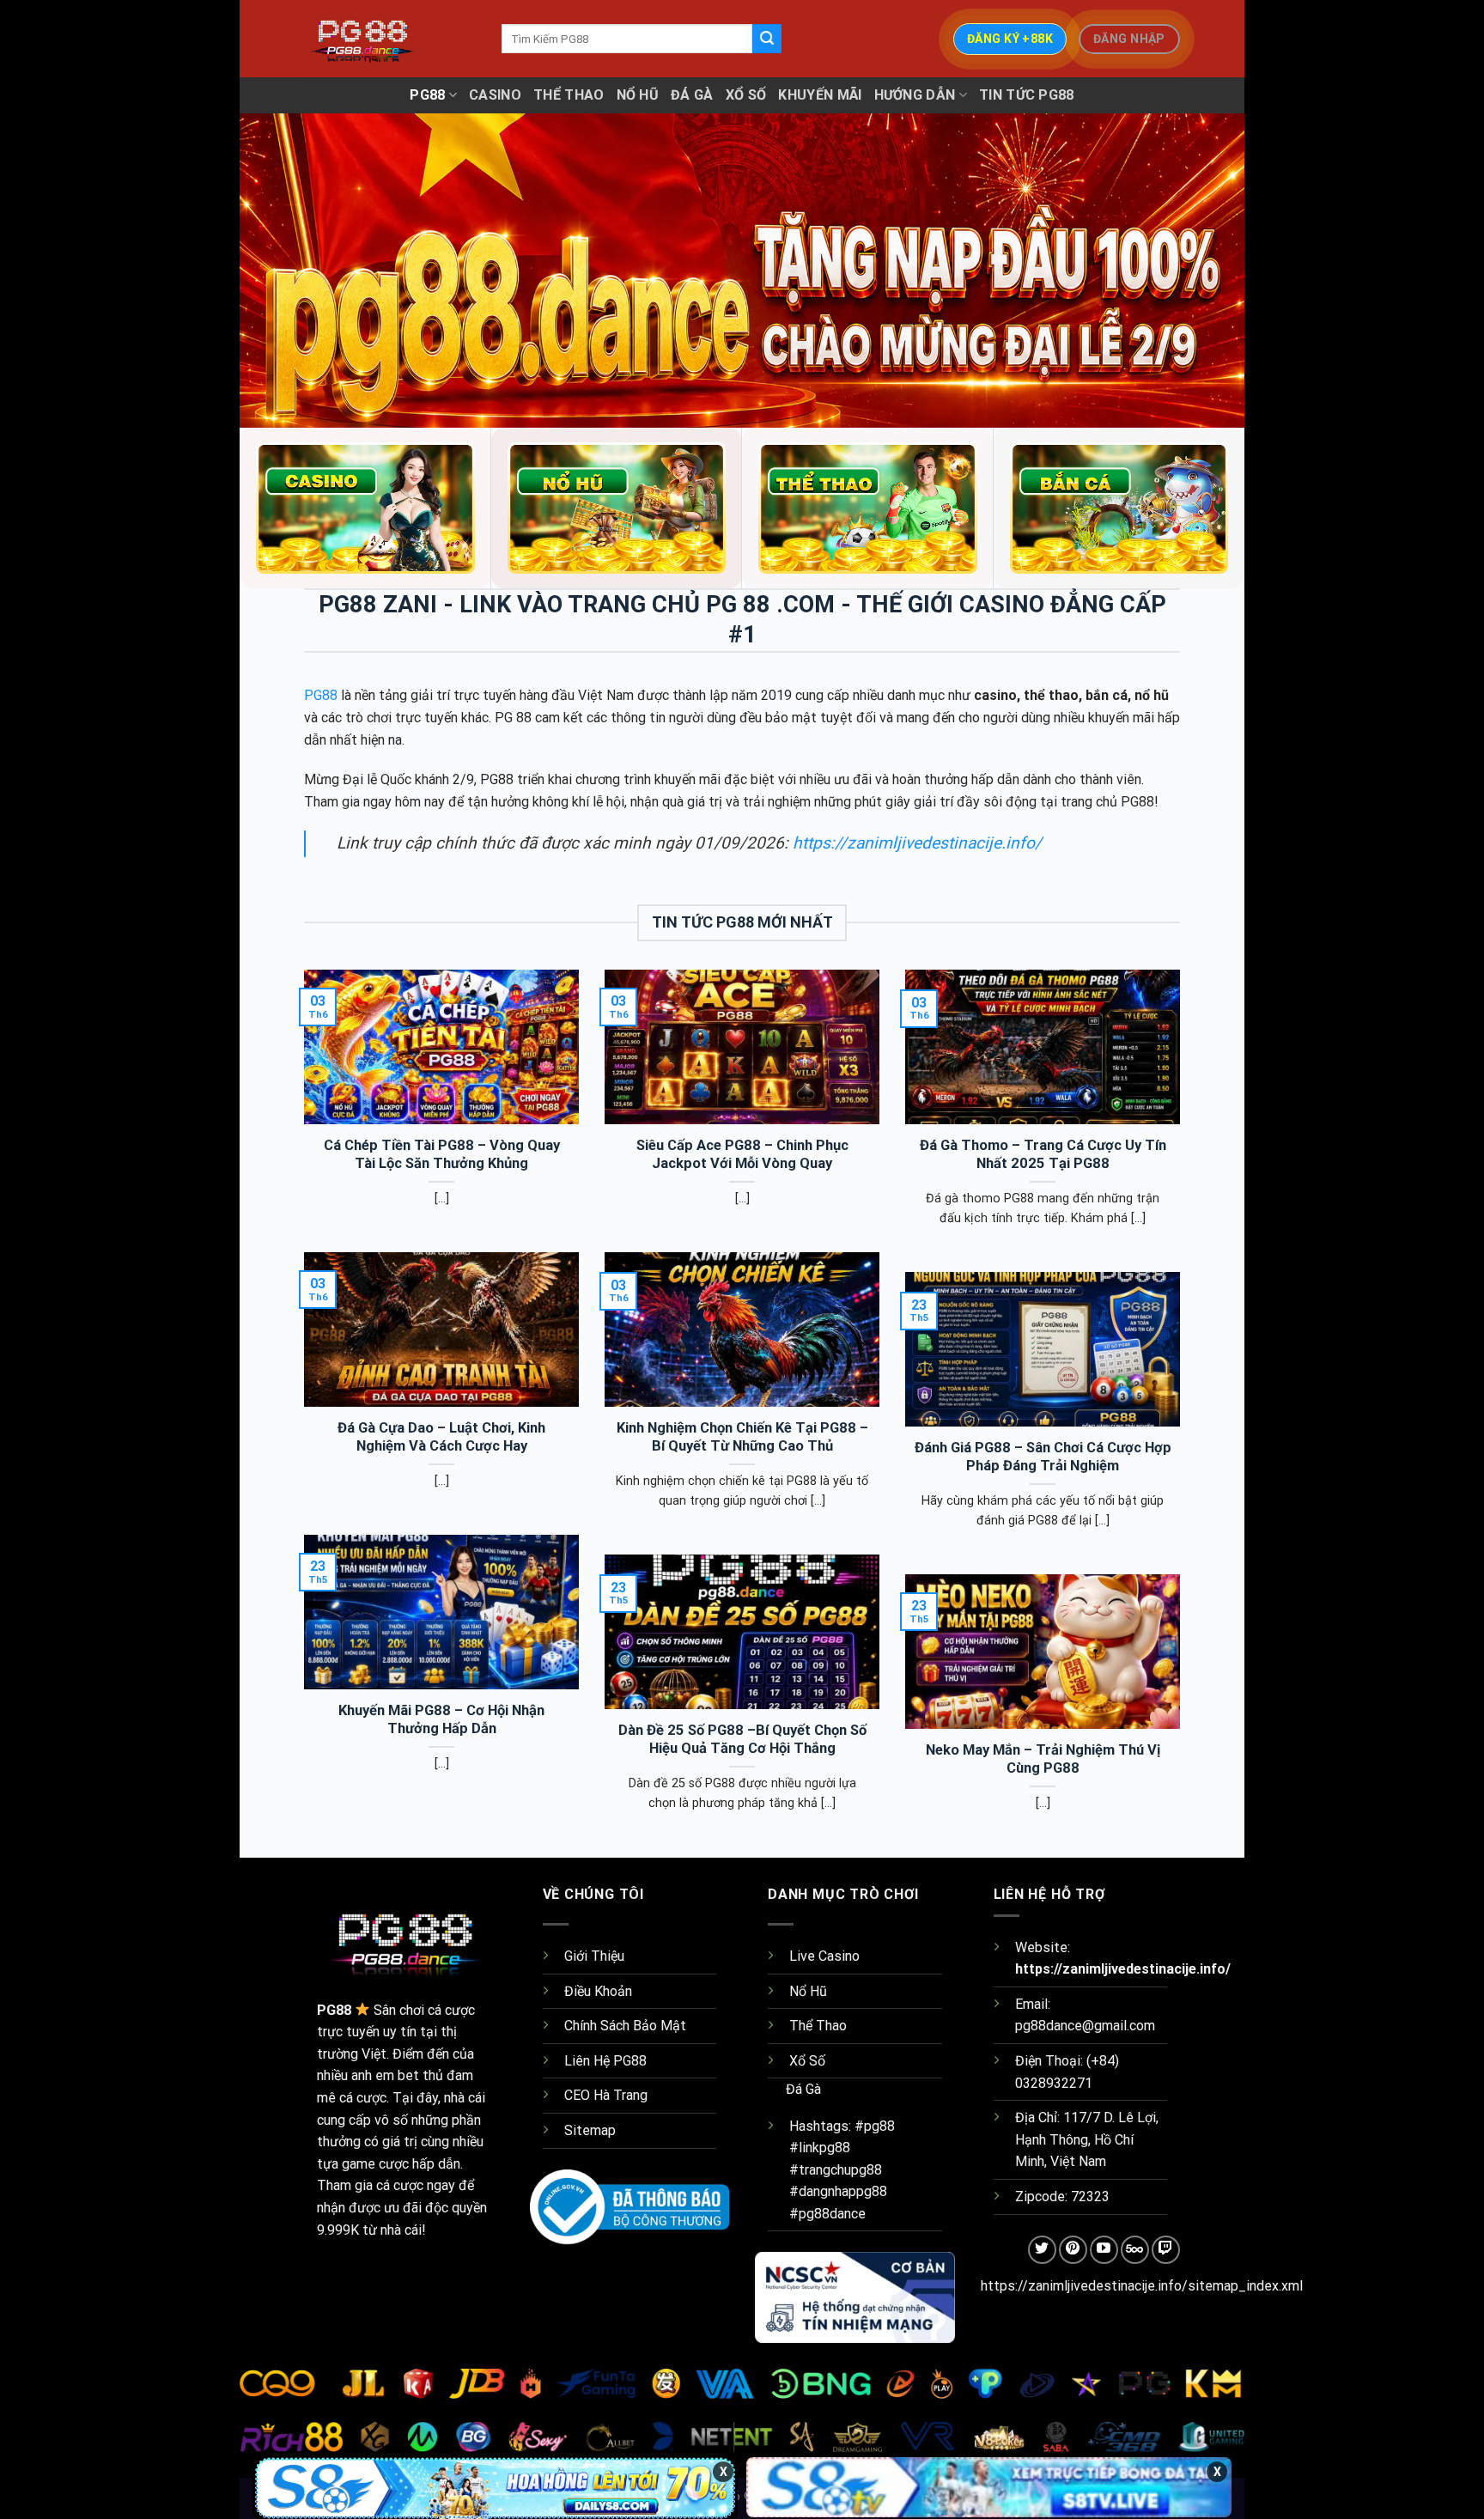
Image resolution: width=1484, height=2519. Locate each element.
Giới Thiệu (594, 1956)
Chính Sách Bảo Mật (625, 2026)
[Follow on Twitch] (1166, 2250)
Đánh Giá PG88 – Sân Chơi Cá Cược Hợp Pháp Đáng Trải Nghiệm (1043, 1457)
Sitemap (590, 2130)
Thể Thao (569, 95)
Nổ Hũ (638, 95)
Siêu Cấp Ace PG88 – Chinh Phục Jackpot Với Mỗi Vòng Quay (742, 1155)
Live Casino (824, 1956)
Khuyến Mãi (820, 95)
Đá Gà (692, 95)
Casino (495, 95)
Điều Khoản (598, 1991)
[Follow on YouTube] (1104, 2250)
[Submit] (767, 39)
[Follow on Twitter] (1042, 2250)
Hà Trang (620, 2095)
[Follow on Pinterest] (1073, 2250)
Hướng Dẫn (915, 95)
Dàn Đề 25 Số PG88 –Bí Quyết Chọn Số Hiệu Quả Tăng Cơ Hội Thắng (742, 1740)
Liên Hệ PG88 (605, 2061)
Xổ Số (746, 95)
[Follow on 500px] (1135, 2250)
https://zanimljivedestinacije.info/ (915, 843)
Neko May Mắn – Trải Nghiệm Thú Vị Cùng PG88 (1043, 1759)
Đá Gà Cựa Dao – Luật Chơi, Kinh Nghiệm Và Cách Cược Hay (441, 1437)
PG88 (427, 95)
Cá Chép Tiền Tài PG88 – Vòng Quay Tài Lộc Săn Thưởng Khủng (442, 1155)
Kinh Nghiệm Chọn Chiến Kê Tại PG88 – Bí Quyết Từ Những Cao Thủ (742, 1437)
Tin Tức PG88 (1027, 95)
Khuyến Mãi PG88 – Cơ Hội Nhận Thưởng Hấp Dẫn (441, 1720)
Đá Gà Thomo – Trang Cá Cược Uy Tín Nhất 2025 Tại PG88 (1043, 1155)
